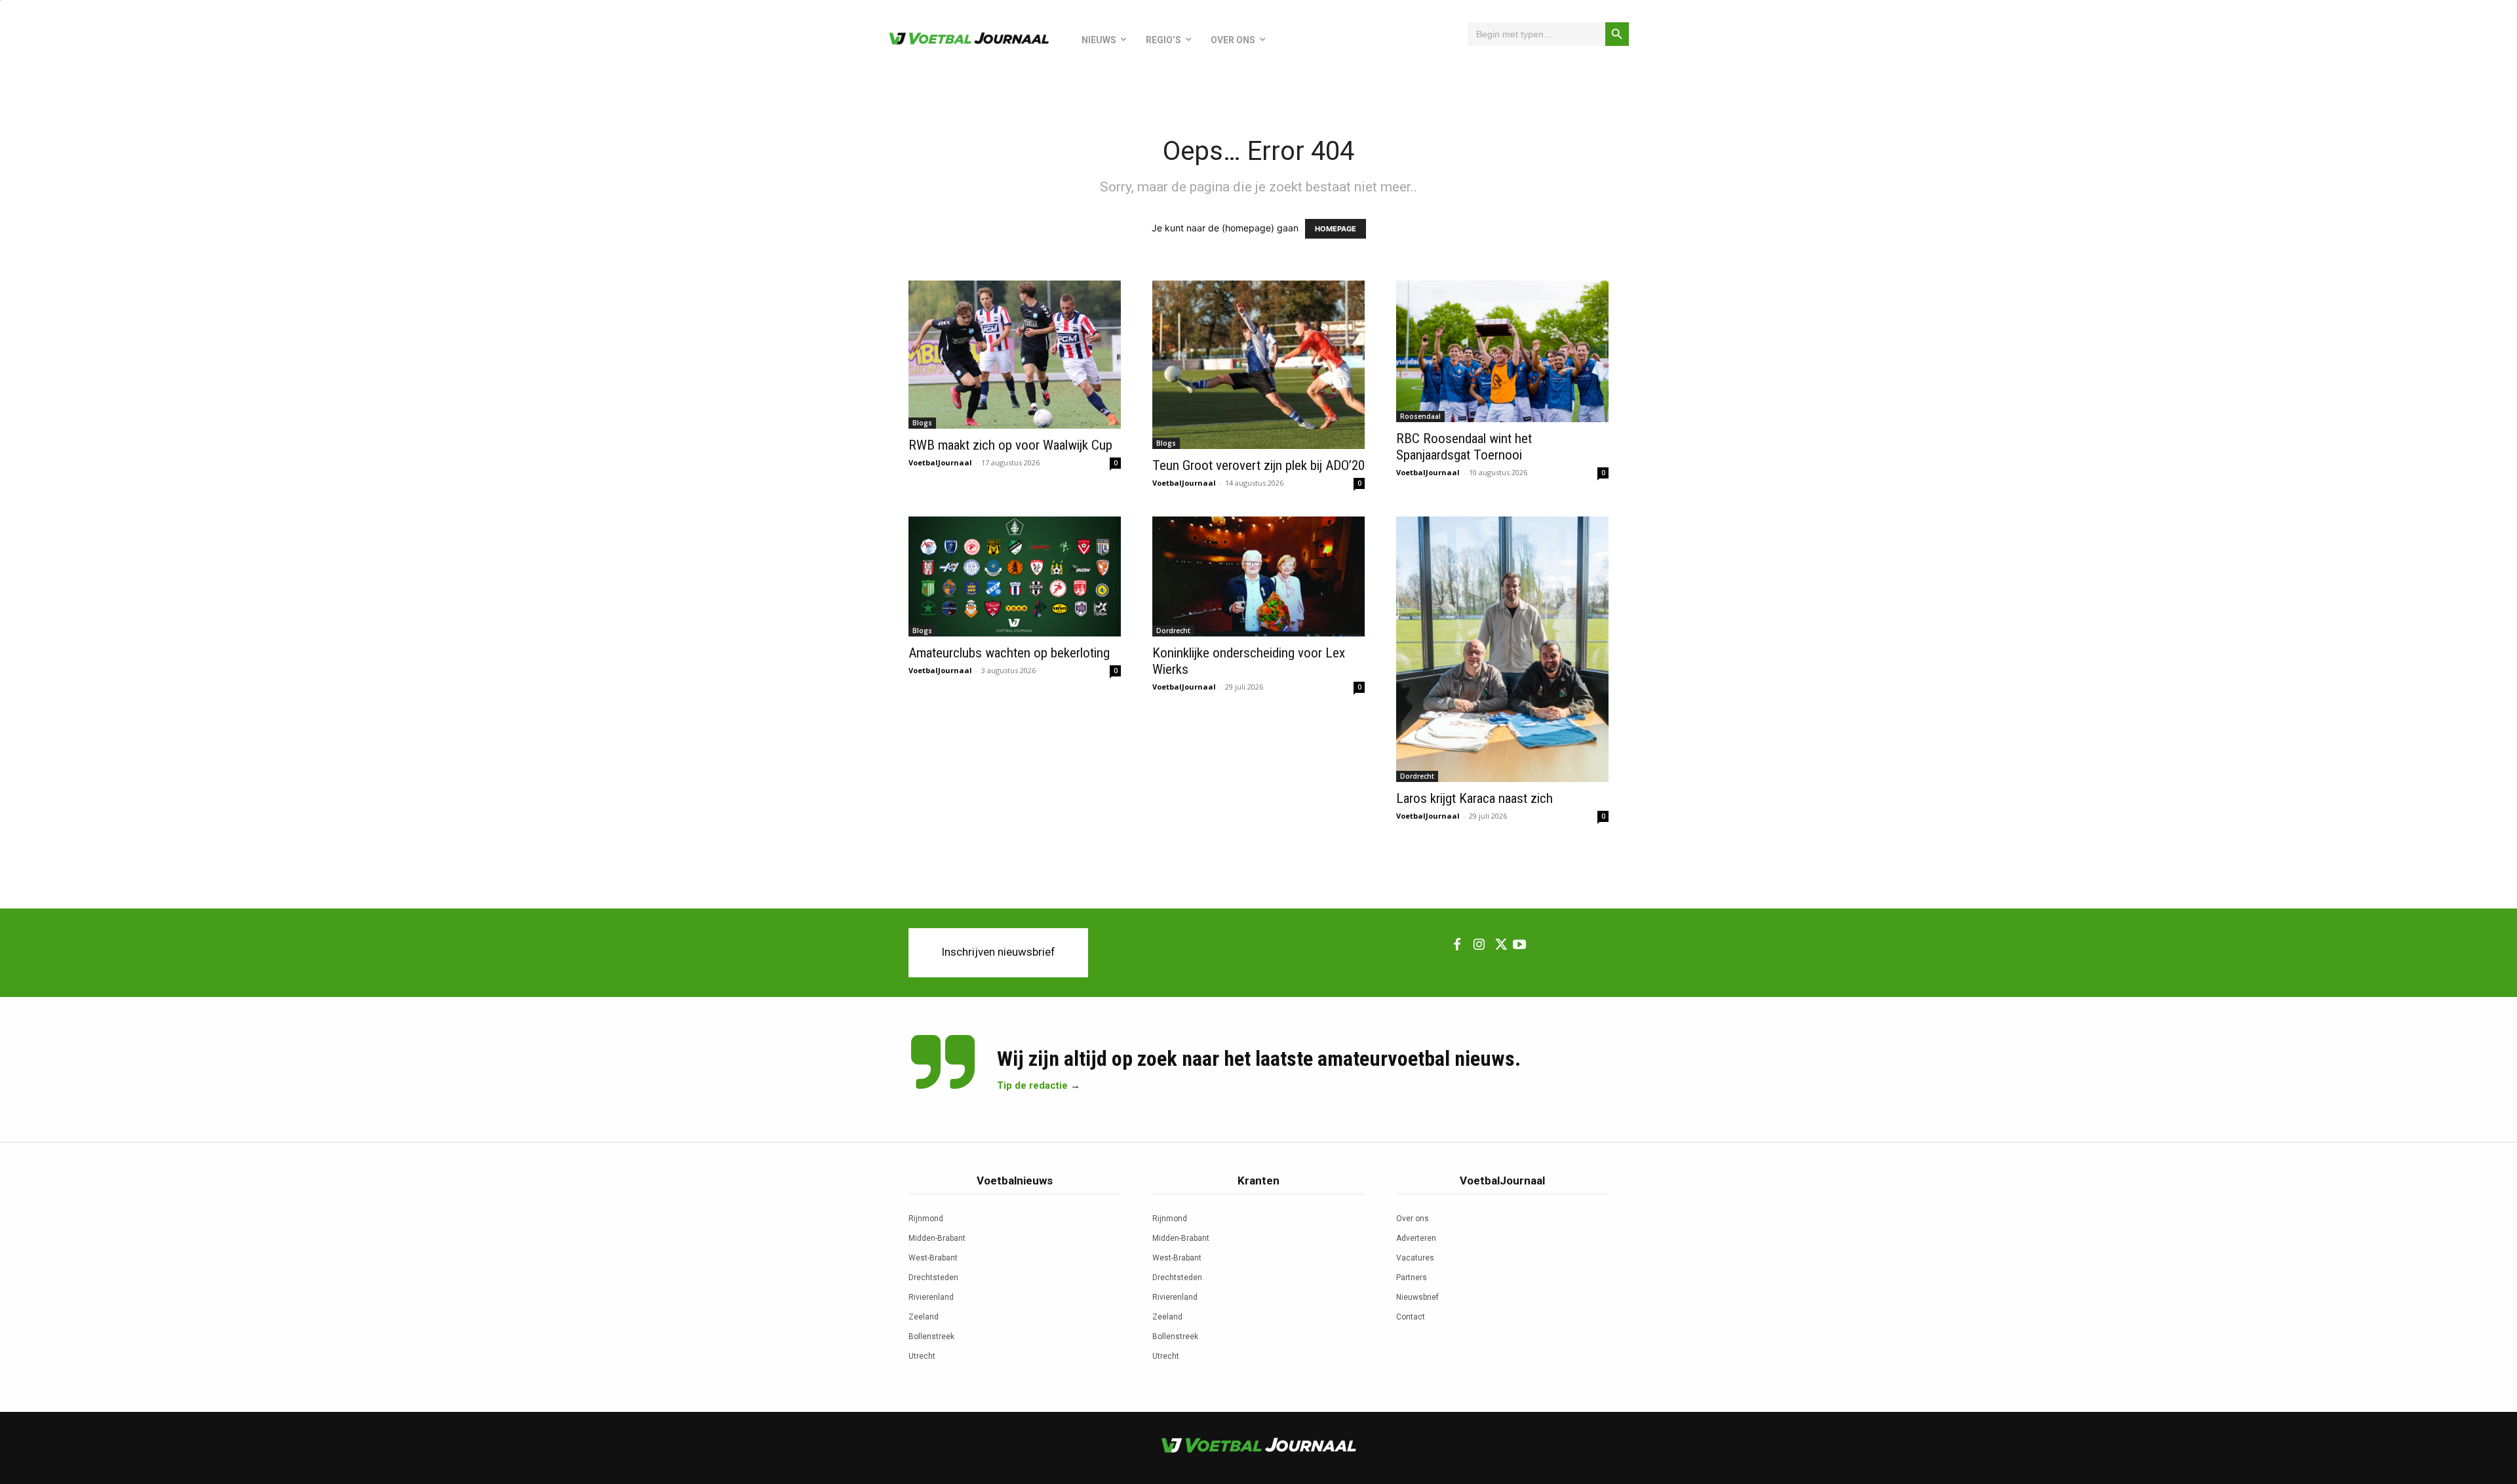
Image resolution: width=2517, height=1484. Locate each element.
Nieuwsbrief (1417, 1297)
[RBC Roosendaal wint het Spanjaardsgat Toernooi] (1502, 351)
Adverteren (1416, 1238)
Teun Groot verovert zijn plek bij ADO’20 (1258, 465)
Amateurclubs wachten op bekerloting (1009, 653)
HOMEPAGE (1336, 229)
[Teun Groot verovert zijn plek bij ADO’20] (1258, 365)
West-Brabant (933, 1258)
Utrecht (922, 1356)
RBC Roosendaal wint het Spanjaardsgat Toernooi (1464, 447)
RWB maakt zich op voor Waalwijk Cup (1010, 445)
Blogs (922, 423)
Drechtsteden (933, 1278)
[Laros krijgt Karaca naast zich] (1502, 649)
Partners (1412, 1278)
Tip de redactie (1032, 1085)
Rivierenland (931, 1297)
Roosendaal (1420, 416)
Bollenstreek (931, 1337)
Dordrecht (1173, 631)
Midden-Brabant (937, 1238)
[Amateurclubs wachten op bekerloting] (1015, 576)
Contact (1411, 1317)
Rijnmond (926, 1219)
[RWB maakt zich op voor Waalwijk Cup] (1015, 355)
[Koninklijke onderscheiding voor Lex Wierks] (1258, 576)
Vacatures (1415, 1258)
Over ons (1413, 1219)
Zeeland (924, 1317)
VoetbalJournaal (940, 462)
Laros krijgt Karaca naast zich (1474, 798)
